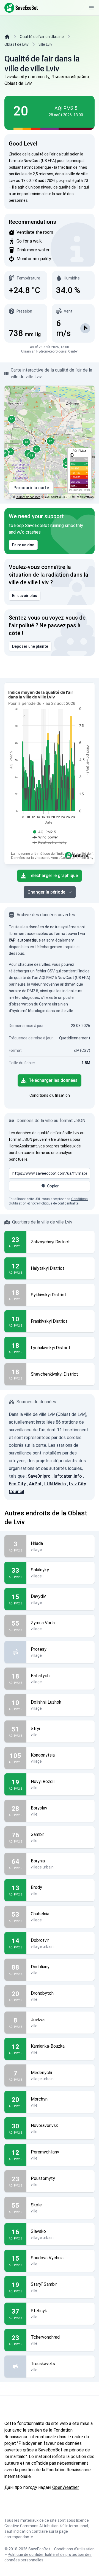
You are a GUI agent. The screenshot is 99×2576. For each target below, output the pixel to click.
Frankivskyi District (49, 1321)
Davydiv (38, 1596)
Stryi (35, 1729)
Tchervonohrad (45, 2337)
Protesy (39, 1649)
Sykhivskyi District (49, 1295)
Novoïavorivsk (44, 2125)
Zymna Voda (43, 1623)
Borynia (38, 1861)
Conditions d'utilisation (50, 1095)
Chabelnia (40, 1914)
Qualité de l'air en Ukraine (42, 37)
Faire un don (23, 545)
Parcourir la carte (31, 488)
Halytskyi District (48, 1268)
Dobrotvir (40, 1940)
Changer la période (46, 892)
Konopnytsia (43, 1755)
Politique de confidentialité (59, 1203)
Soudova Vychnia (47, 2258)
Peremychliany (45, 2152)
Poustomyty (43, 2178)
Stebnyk (39, 2311)
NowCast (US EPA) (40, 161)
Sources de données (28, 497)
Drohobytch (42, 1993)
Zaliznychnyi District (50, 1242)
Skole (36, 2205)
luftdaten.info (68, 1476)
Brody (36, 1887)
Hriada (37, 1543)
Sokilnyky (40, 1570)
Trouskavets (43, 2364)
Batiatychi (41, 1676)
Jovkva (38, 2020)
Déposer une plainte (30, 646)
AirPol (35, 1484)
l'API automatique (25, 940)
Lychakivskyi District (51, 1348)
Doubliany (40, 1967)
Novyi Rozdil (43, 1782)
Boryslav (39, 1808)
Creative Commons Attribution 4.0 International (46, 2526)
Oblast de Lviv (16, 44)
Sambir (37, 1834)
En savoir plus (25, 596)
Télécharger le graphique (53, 876)
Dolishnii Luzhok (46, 1702)
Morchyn (39, 2099)
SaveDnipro (39, 1476)
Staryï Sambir (44, 2284)
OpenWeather (65, 2487)
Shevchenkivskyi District (54, 1374)
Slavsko (38, 2231)
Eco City (17, 1484)
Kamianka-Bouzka (48, 2046)
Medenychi (41, 2073)
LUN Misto (55, 1484)
